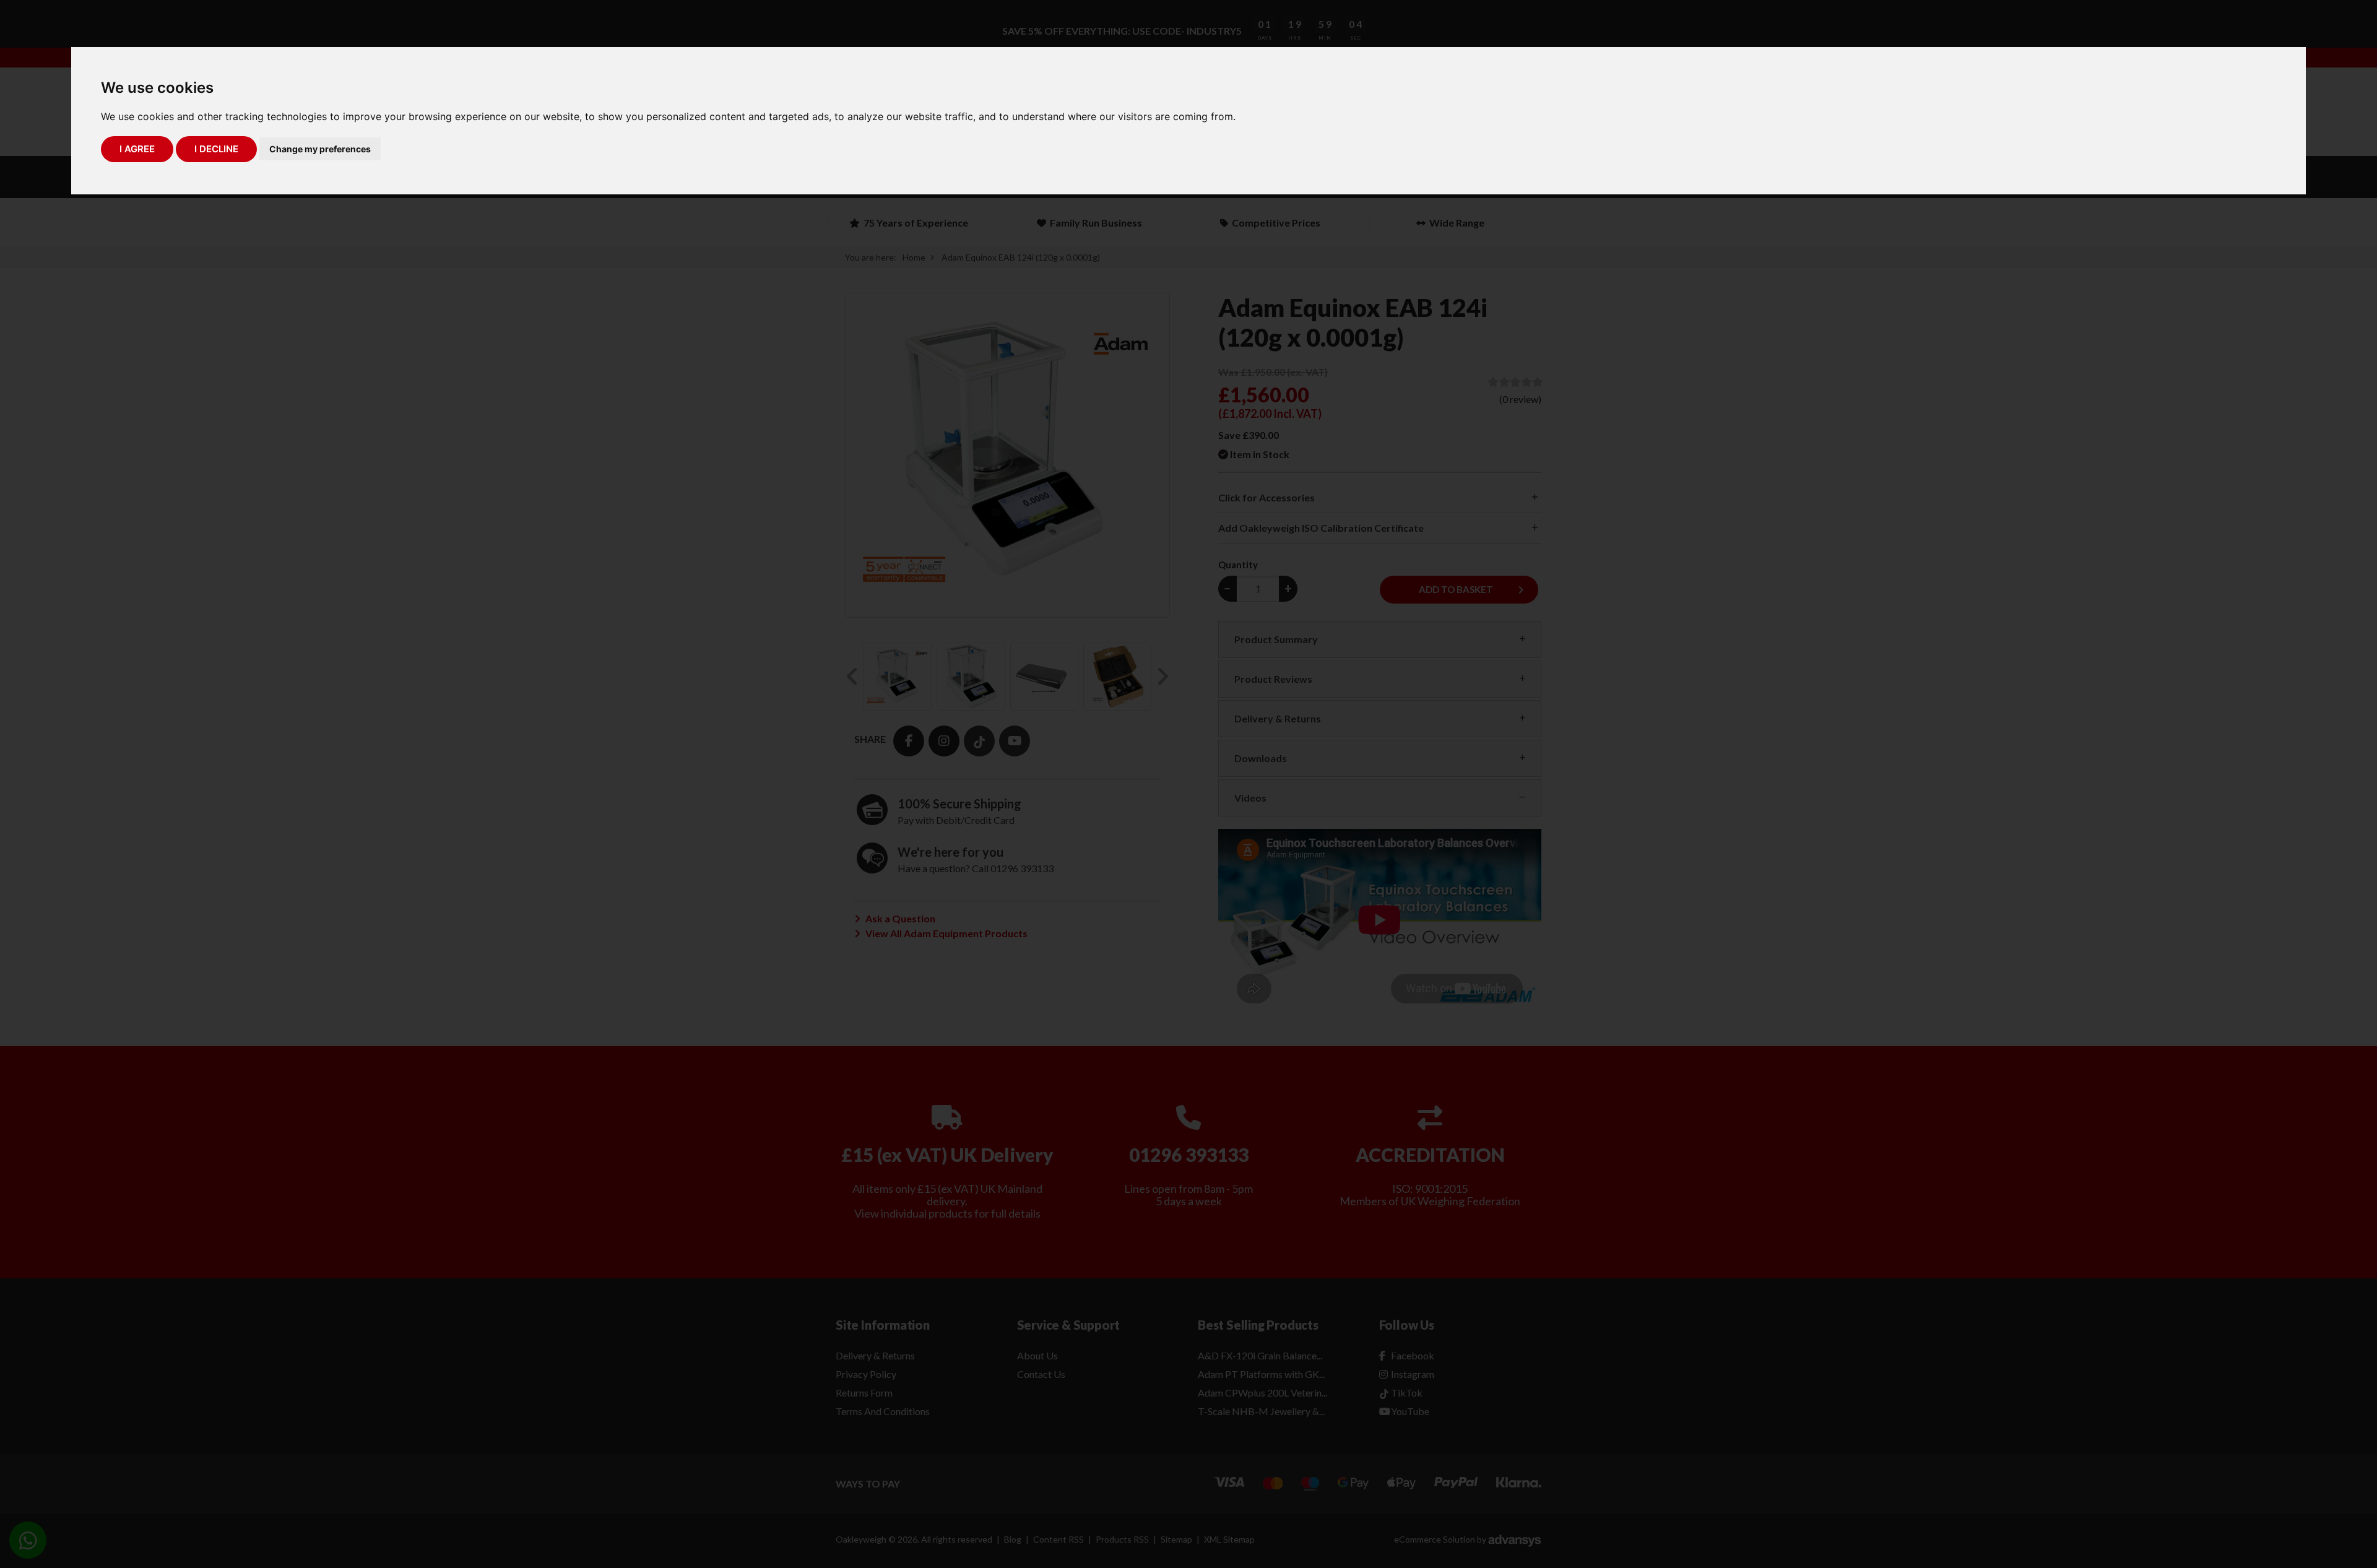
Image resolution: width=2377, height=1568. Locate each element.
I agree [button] (137, 149)
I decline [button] (216, 149)
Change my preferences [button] (320, 149)
